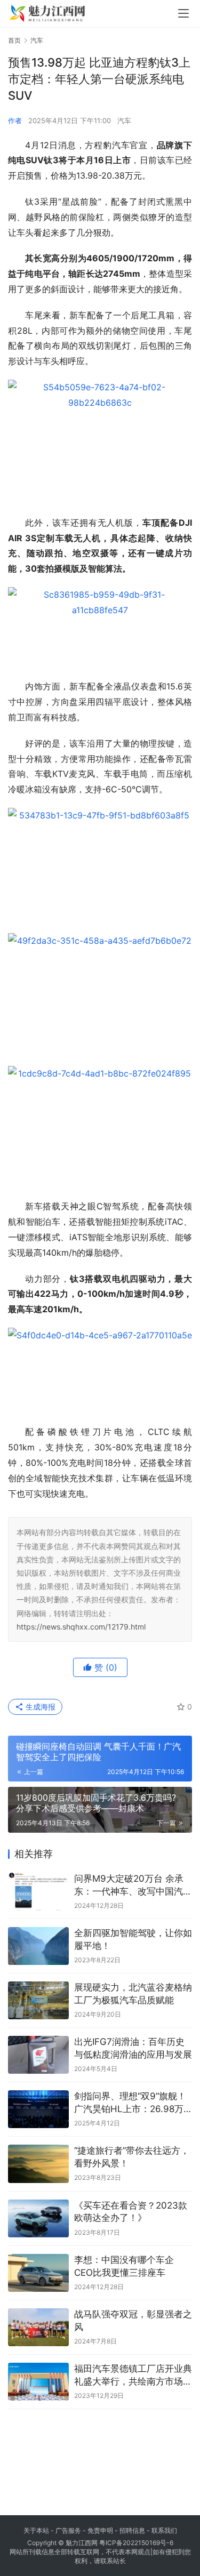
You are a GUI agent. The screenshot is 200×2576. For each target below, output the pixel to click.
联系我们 (164, 2530)
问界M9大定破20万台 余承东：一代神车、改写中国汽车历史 (133, 1886)
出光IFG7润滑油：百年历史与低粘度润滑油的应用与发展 (133, 2048)
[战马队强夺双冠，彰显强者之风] (38, 2327)
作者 (15, 121)
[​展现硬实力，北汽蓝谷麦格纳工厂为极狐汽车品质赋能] (38, 2000)
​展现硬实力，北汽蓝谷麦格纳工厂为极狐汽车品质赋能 (133, 1994)
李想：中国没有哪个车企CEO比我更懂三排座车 (124, 2266)
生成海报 (39, 1707)
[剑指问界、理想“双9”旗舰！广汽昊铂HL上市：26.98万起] (38, 2109)
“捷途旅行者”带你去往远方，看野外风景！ (132, 2157)
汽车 (124, 121)
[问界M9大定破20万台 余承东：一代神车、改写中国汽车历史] (38, 1892)
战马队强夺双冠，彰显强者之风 (133, 2321)
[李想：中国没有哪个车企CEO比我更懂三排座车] (38, 2273)
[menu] (183, 13)
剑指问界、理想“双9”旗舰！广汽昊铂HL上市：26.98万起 (130, 2103)
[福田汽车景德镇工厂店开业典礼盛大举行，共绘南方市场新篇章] (38, 2382)
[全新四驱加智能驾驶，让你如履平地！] (38, 1946)
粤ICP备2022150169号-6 (136, 2543)
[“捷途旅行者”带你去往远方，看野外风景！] (38, 2164)
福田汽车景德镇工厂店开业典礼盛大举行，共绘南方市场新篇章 (133, 2376)
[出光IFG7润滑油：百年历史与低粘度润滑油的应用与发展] (38, 2055)
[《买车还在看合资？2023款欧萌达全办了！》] (38, 2218)
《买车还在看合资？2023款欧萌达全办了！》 (131, 2212)
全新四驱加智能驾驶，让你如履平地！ (133, 1939)
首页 (14, 40)
